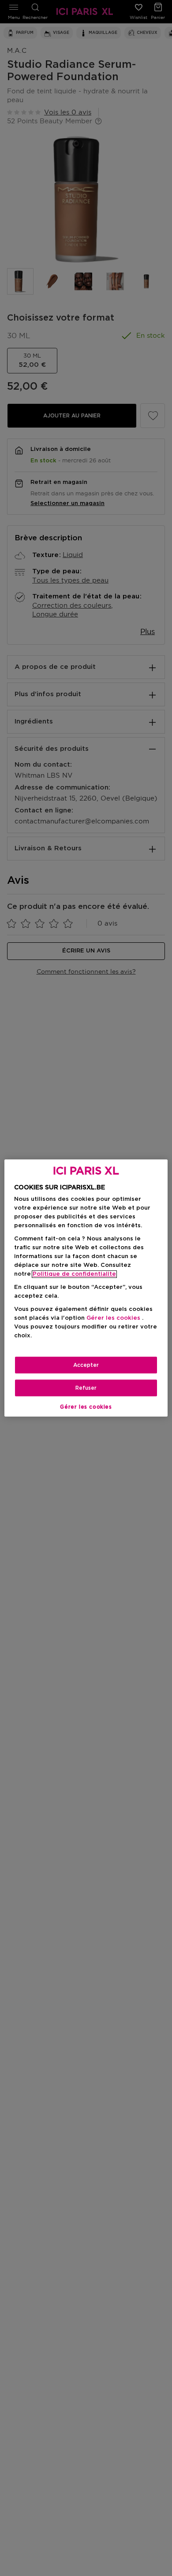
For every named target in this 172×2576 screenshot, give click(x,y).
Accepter (86, 1365)
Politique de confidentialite (74, 1274)
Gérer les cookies (86, 1407)
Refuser (86, 1388)
